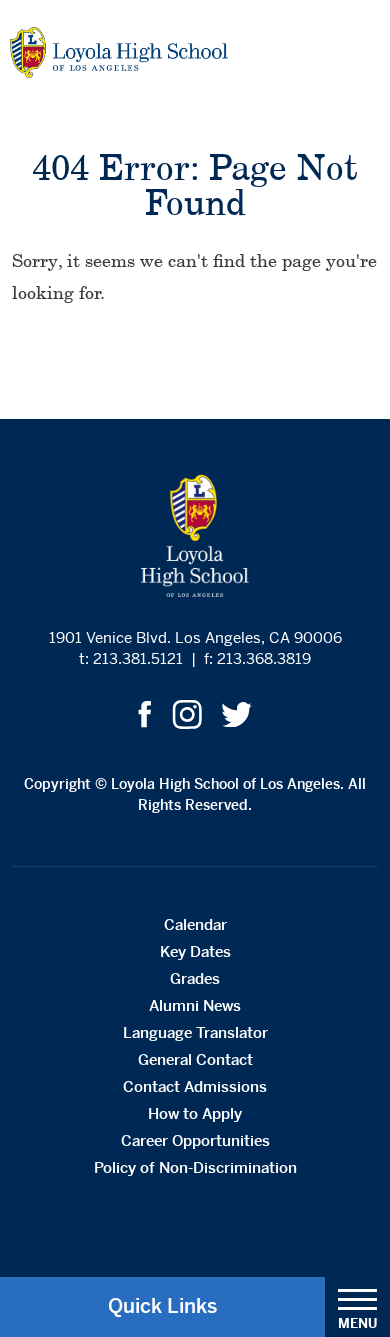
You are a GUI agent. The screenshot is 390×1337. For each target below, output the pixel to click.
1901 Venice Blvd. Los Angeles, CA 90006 (195, 637)
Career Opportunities (195, 1140)
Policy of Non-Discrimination (195, 1167)
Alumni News (195, 1005)
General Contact (195, 1059)
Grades (195, 978)
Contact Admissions (195, 1086)
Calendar (195, 924)
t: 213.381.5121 (131, 658)
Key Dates (195, 951)
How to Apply (195, 1113)
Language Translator (195, 1032)
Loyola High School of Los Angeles (119, 52)
